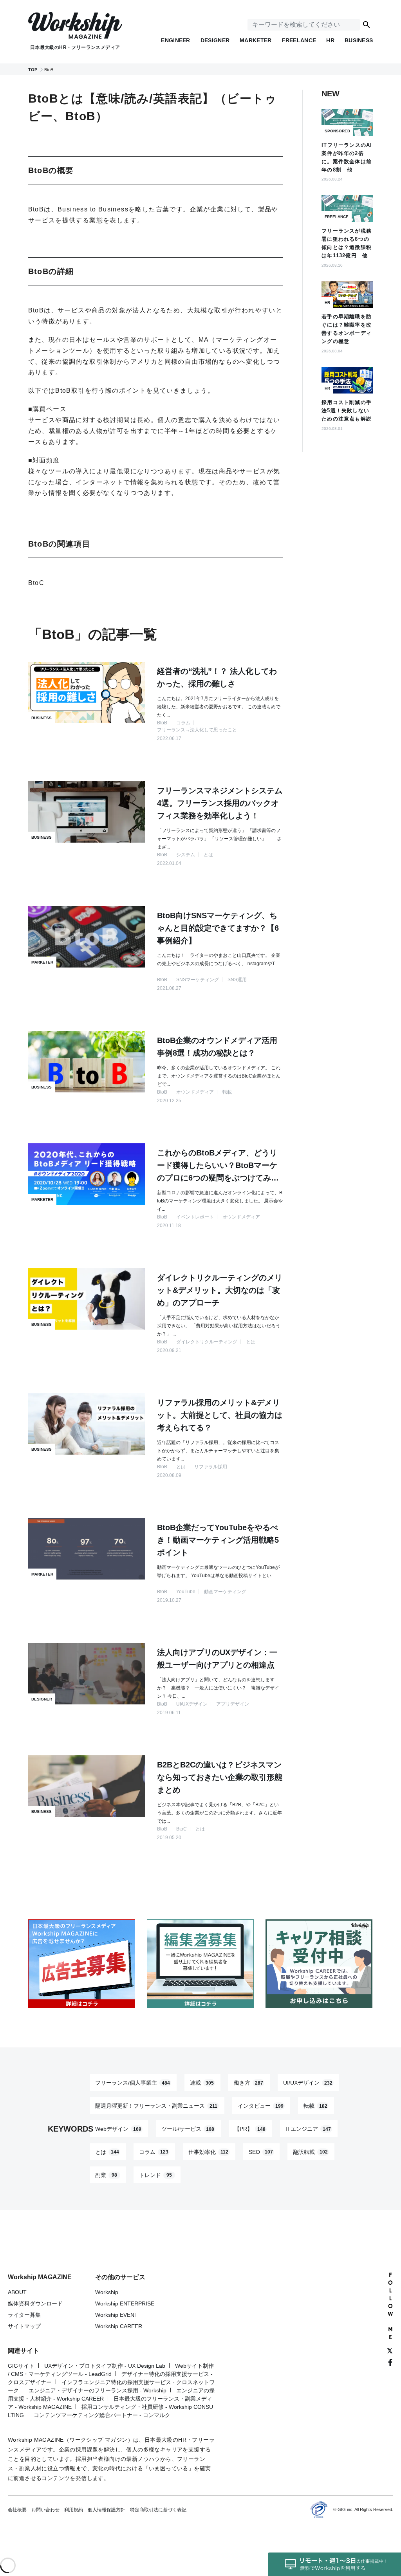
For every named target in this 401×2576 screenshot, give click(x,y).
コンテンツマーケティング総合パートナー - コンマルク (102, 2415)
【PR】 (250, 2129)
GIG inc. (346, 2509)
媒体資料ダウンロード (35, 2303)
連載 (202, 2083)
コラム (154, 2152)
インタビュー (261, 2106)
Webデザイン (118, 2129)
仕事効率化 (208, 2152)
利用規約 (74, 2510)
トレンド (155, 2175)
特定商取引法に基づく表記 (158, 2510)
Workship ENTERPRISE (125, 2303)
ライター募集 (24, 2315)
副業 (106, 2175)
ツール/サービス (188, 2129)
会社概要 (17, 2510)
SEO (261, 2152)
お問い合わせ (45, 2510)
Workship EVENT (117, 2315)
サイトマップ (24, 2326)
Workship (107, 2292)
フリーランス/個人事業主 (133, 2083)
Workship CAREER (119, 2326)
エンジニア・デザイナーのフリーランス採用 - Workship (98, 2390)
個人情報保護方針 (107, 2510)
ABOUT (17, 2292)
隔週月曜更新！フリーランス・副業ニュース (156, 2106)
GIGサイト (21, 2366)
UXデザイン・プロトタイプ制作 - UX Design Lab (105, 2366)
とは (107, 2152)
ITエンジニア (308, 2129)
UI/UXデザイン (308, 2083)
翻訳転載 (310, 2152)
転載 (315, 2106)
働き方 (248, 2083)
